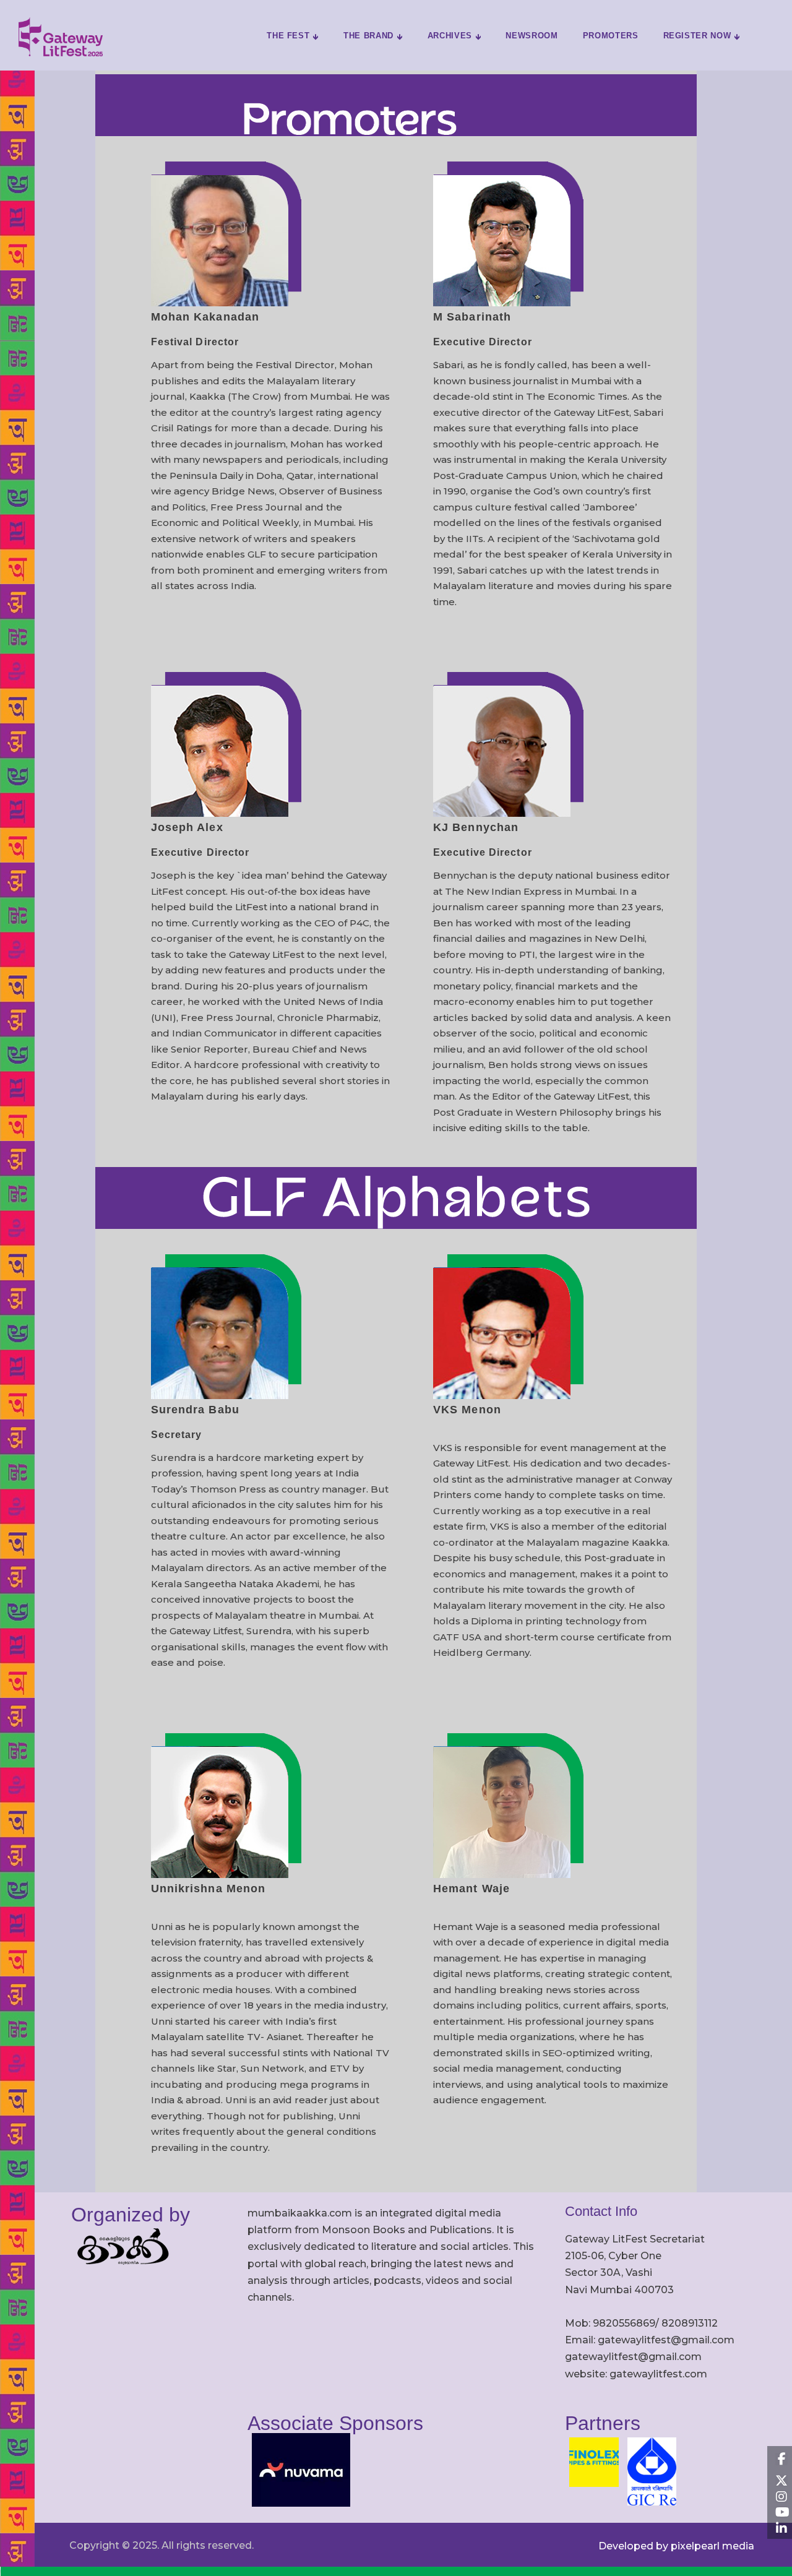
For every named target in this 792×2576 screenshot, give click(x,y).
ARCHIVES (450, 36)
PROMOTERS (611, 36)
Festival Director (195, 342)
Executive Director (483, 342)
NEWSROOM (532, 36)
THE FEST (288, 36)
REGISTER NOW (697, 36)
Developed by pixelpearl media (676, 2546)
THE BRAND (368, 36)
